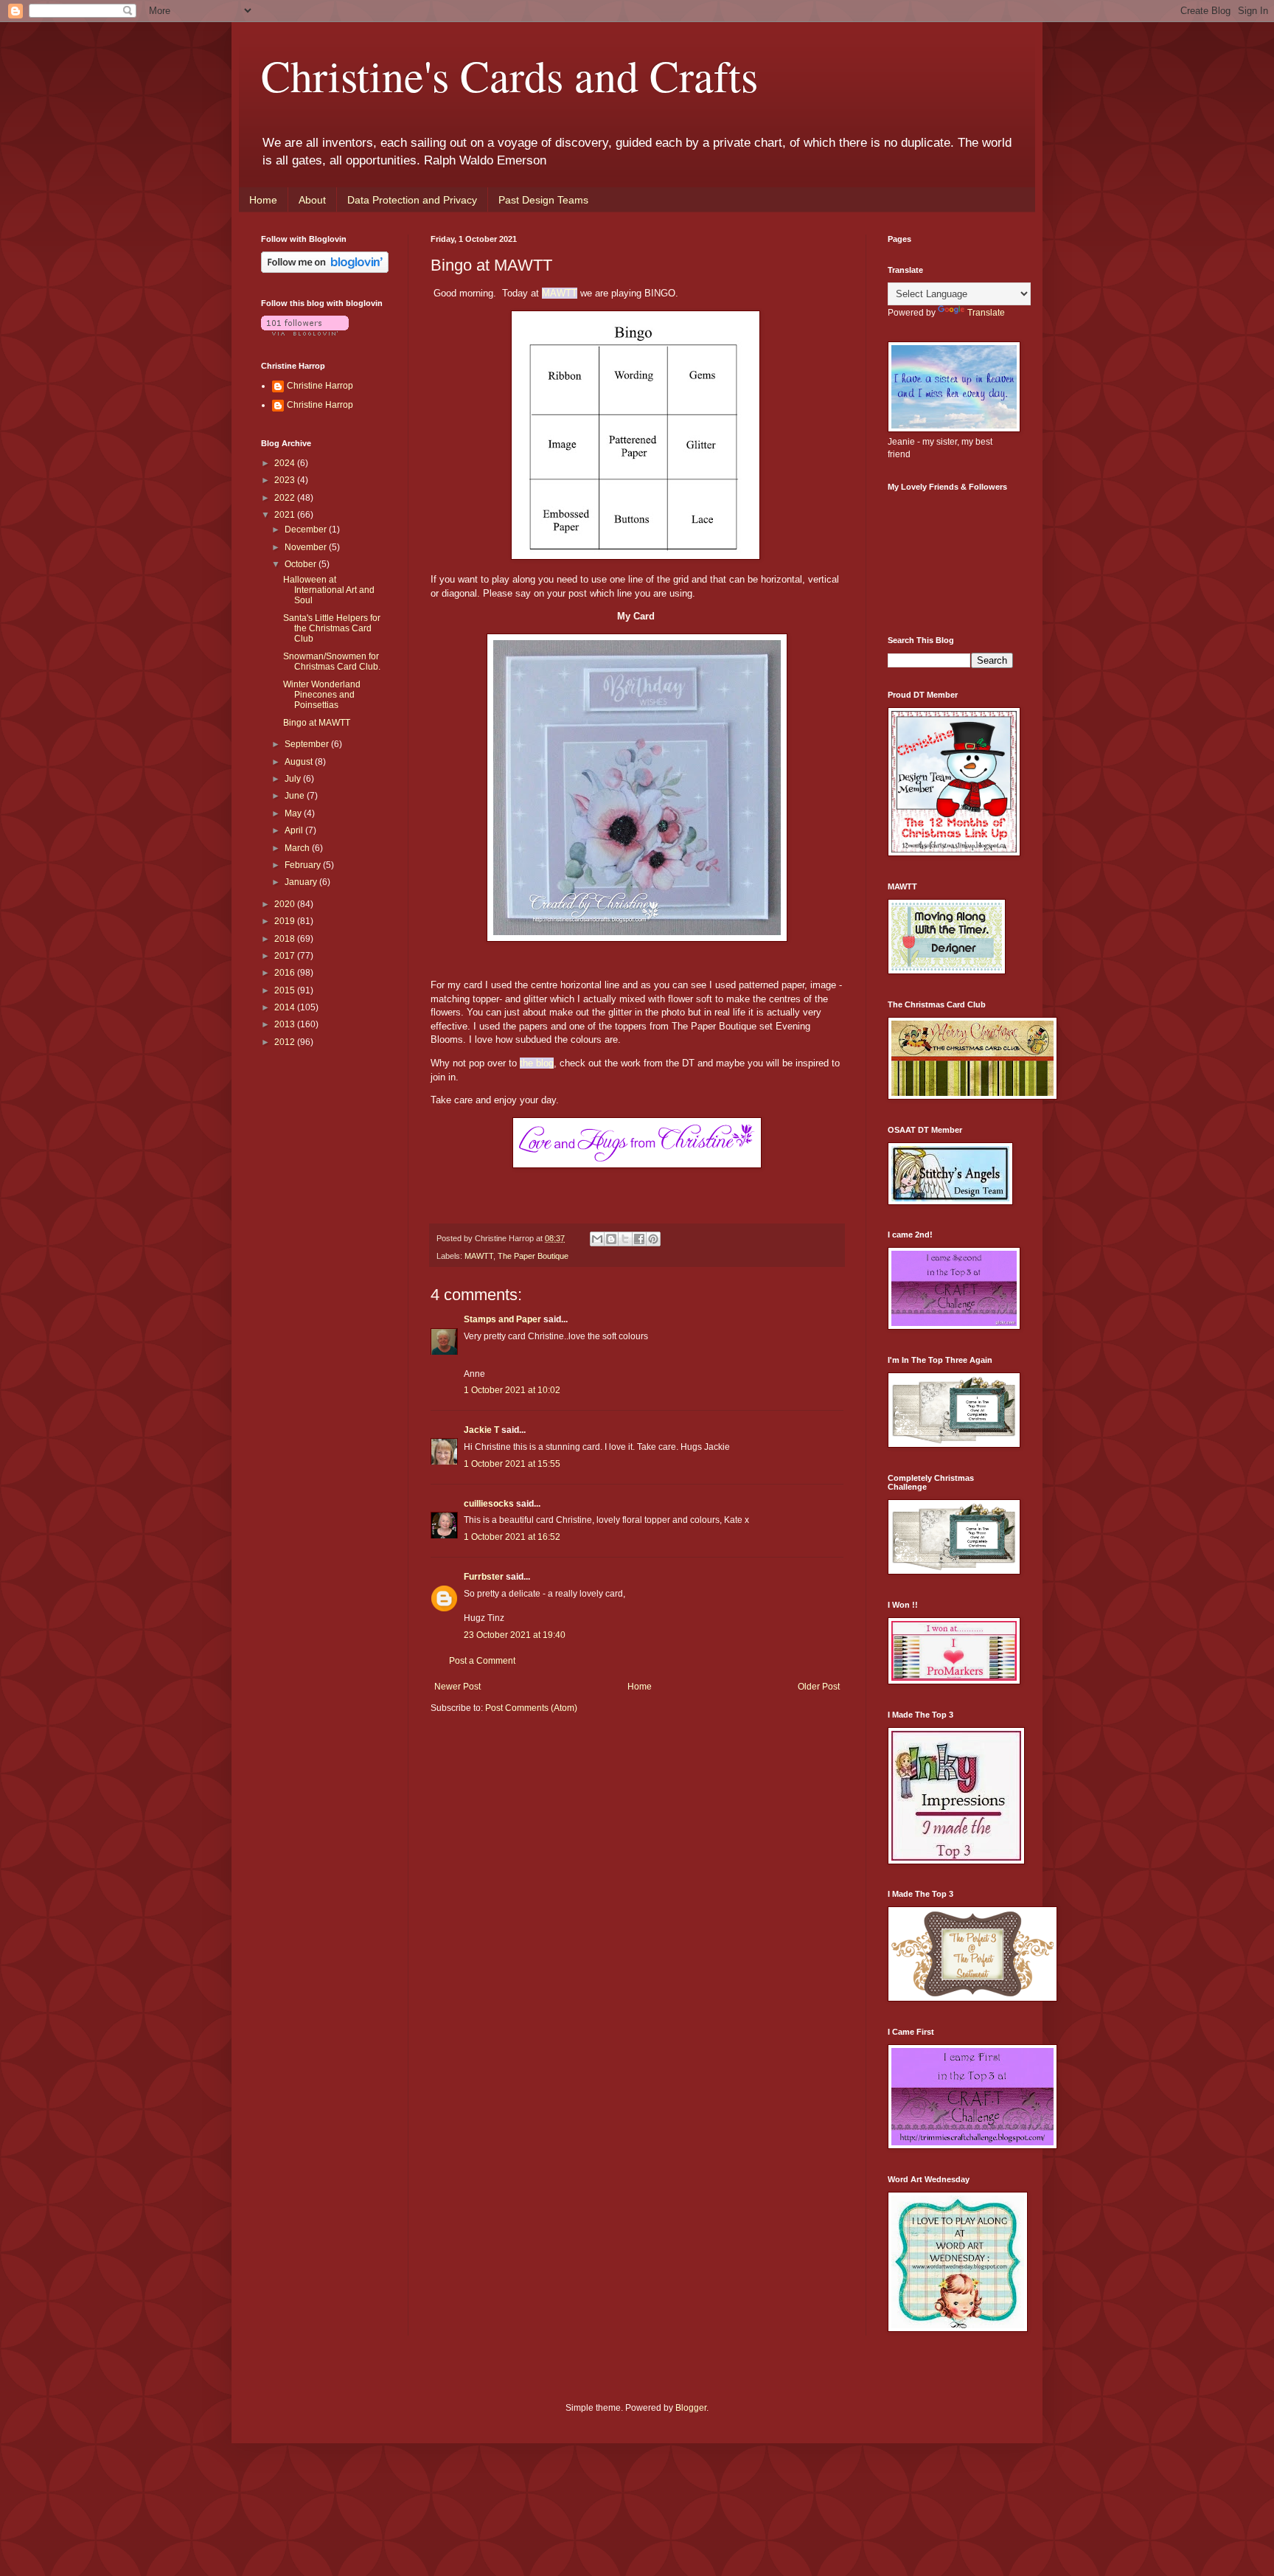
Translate (986, 313)
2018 (286, 939)
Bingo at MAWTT (317, 723)
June (296, 796)
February (304, 865)
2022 (286, 498)
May (294, 813)
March (298, 848)
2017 (286, 956)
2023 (286, 480)
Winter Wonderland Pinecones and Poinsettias (322, 695)
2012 (286, 1042)
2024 (286, 463)
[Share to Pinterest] (653, 1239)
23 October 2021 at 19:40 (515, 1635)
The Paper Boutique (533, 1256)
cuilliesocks (489, 1504)
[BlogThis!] (611, 1239)
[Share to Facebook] (639, 1239)
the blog (537, 1063)
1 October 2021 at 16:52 (512, 1537)
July (294, 779)
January (302, 882)
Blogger (691, 2408)
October (302, 564)
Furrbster (484, 1577)
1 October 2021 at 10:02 (512, 1390)
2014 (286, 1007)
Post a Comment (482, 1661)
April (295, 830)
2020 (286, 904)
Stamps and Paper (502, 1319)
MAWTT (560, 293)
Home (263, 200)
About (312, 200)
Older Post (819, 1687)
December (307, 530)
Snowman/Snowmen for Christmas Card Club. (332, 662)
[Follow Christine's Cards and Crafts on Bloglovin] (325, 270)
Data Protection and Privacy (412, 200)
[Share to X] (625, 1239)
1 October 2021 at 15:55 (512, 1464)
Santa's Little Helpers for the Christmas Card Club (332, 629)
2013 (286, 1024)
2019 (286, 921)
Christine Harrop (320, 386)
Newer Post (457, 1687)
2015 (286, 990)
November (307, 547)
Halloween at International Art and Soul (329, 590)
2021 (286, 515)
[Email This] (597, 1239)
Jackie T (481, 1430)
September (308, 744)
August (300, 762)
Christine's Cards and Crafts (509, 75)
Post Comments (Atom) (531, 1708)
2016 (286, 973)
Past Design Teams (543, 200)
